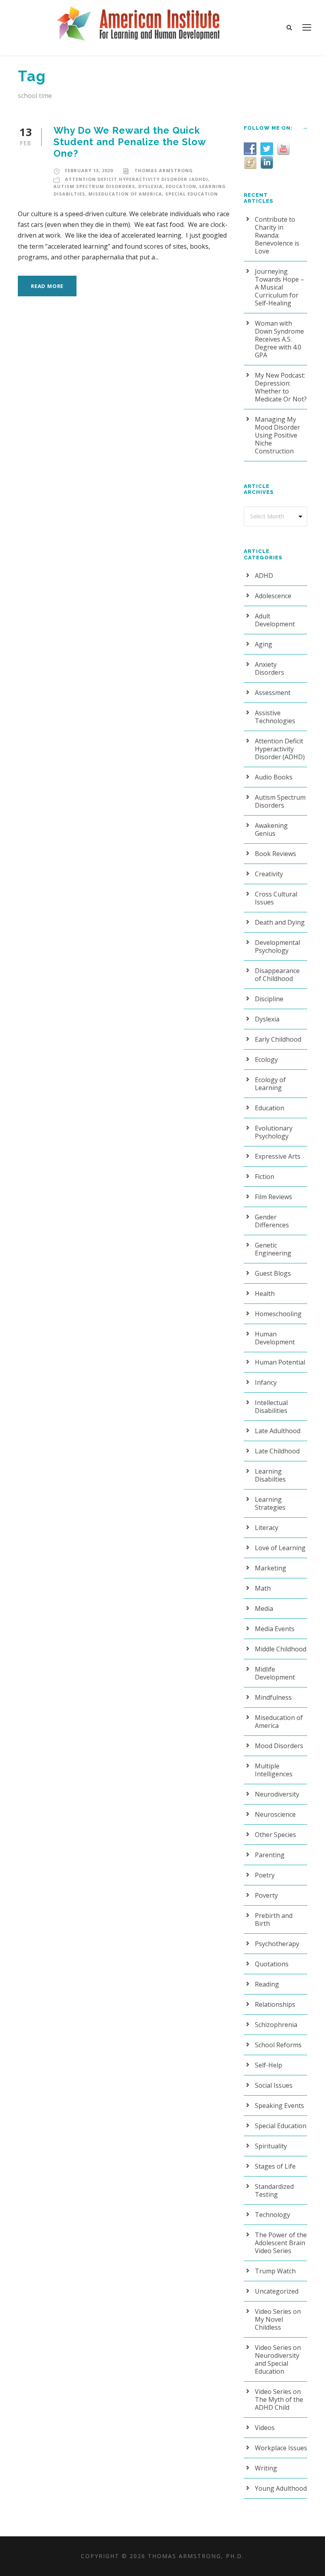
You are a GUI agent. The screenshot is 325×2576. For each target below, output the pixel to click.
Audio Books (274, 777)
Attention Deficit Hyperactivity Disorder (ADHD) (137, 179)
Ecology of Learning (270, 1084)
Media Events (275, 1629)
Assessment (273, 693)
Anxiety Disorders (270, 668)
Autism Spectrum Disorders (94, 186)
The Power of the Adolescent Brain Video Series (281, 2243)
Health (265, 1294)
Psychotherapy (277, 1944)
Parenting (270, 1855)
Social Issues (274, 2085)
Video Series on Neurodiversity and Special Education (278, 2359)
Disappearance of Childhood (277, 975)
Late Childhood (277, 1451)
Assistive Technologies (275, 717)
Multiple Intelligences (274, 1770)
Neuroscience (275, 1814)
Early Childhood (278, 1039)
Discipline (269, 999)
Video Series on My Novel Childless (278, 2319)
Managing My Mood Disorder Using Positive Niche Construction (277, 435)
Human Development (275, 1338)
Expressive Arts (278, 1156)
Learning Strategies (270, 1503)
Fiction (265, 1177)
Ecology (266, 1060)
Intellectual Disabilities (271, 1407)
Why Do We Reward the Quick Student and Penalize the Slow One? (130, 142)
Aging (264, 644)
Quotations (272, 1964)
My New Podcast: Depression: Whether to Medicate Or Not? (281, 387)
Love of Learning (280, 1548)
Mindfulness (273, 1697)
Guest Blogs (273, 1273)
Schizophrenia (276, 2025)
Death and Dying (280, 922)
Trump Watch (275, 2271)
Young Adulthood (281, 2488)
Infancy (266, 1382)
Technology (272, 2215)
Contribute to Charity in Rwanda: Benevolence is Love (277, 235)
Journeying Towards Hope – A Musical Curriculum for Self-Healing (279, 287)
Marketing (271, 1568)
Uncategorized (277, 2291)
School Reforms (278, 2045)
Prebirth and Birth (274, 1920)
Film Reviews (273, 1197)
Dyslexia (150, 186)
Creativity (269, 874)
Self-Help (269, 2065)
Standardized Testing (274, 2190)
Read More (47, 286)
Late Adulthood (278, 1431)
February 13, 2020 (89, 170)
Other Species (275, 1835)
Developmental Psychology (277, 946)
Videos (265, 2428)
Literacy (267, 1528)
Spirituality (271, 2146)
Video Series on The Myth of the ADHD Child (279, 2399)
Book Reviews (275, 854)
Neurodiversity (277, 1794)
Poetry (265, 1875)
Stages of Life (275, 2166)
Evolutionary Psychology (274, 1132)
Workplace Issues (281, 2448)
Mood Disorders (279, 1746)
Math (263, 1588)
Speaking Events (279, 2106)
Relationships (275, 2004)
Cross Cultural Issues (276, 898)
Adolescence (273, 596)
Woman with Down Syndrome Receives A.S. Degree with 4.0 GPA (279, 339)
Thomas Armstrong (164, 170)
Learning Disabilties (270, 1475)
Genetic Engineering (273, 1249)
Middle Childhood (281, 1649)
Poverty (266, 1895)
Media (264, 1609)
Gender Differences (272, 1221)
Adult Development (275, 620)
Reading (267, 1984)
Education (181, 186)
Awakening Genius (271, 829)
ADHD (264, 576)
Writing (266, 2468)
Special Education (192, 194)
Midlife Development (275, 1673)
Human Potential (280, 1362)
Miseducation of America (125, 194)
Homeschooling (278, 1314)
